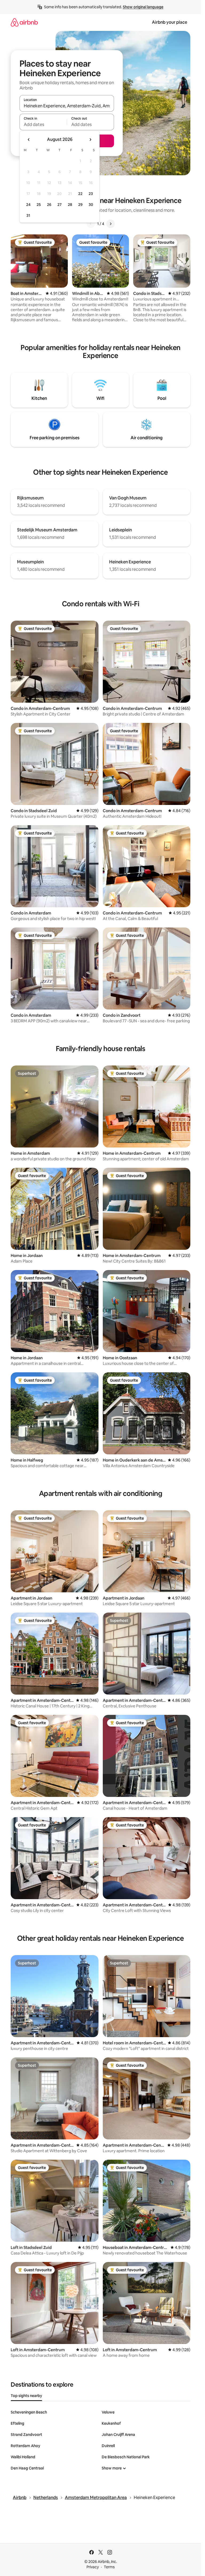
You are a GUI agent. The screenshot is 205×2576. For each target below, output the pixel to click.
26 (49, 205)
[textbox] (43, 124)
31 (28, 215)
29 (80, 205)
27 (60, 205)
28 (70, 205)
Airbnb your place (169, 22)
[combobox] (67, 106)
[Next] (111, 224)
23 (91, 194)
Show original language (143, 7)
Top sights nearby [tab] (26, 2396)
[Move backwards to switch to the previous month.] (29, 140)
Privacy (93, 2567)
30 (91, 205)
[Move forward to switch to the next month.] (90, 140)
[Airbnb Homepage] (24, 22)
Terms (109, 2567)
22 (80, 194)
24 (28, 205)
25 (39, 205)
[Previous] (91, 224)
